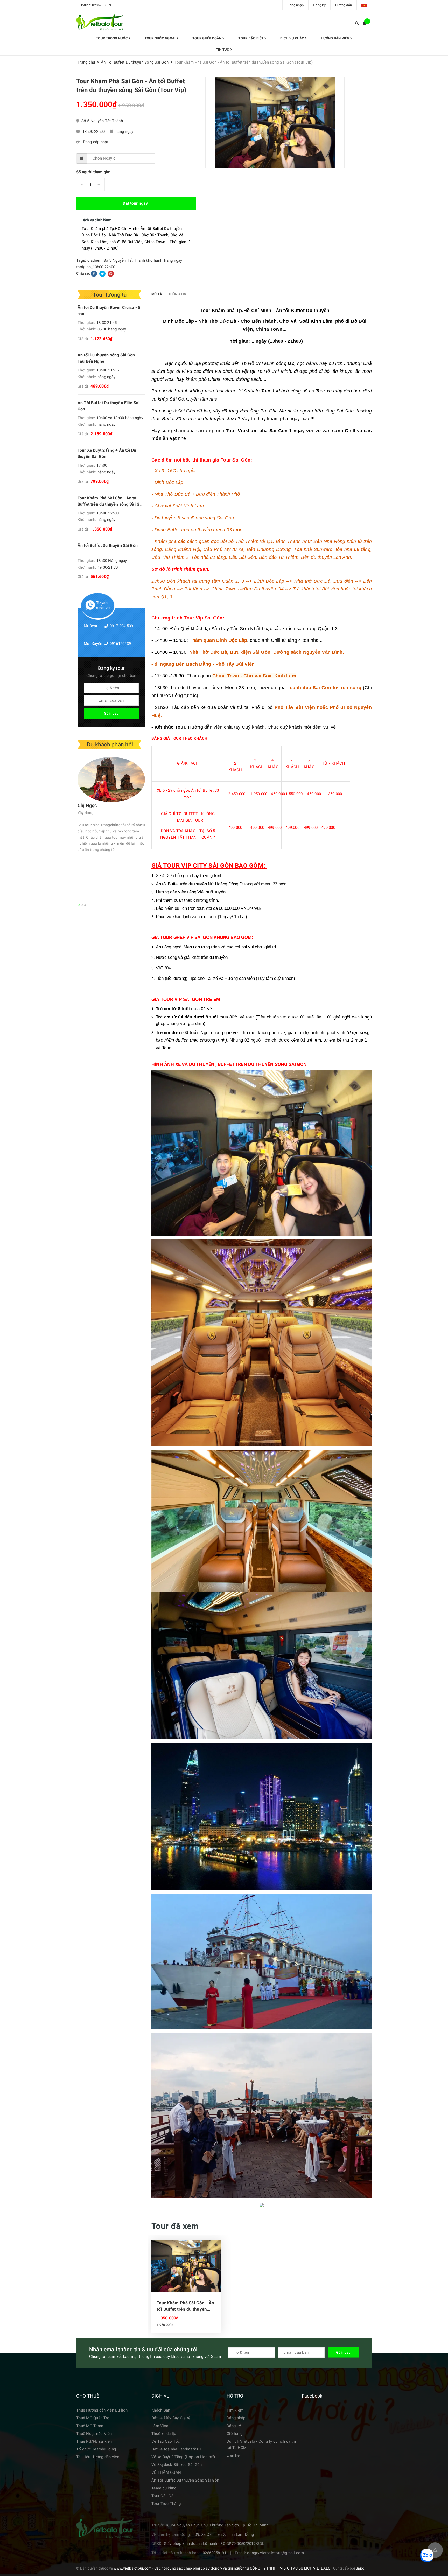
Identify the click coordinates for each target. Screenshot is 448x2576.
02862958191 (102, 5)
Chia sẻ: (83, 273)
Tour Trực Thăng (166, 2504)
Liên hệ (233, 2455)
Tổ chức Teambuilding (96, 2449)
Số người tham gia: (93, 172)
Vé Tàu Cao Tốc (166, 2441)
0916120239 (120, 644)
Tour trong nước (112, 38)
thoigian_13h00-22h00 (96, 267)
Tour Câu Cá (162, 2496)
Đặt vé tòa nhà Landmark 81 (176, 2449)
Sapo (360, 2568)
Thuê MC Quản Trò (93, 2418)
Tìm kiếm (235, 2410)
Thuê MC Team (90, 2426)
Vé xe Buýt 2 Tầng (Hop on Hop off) (183, 2457)
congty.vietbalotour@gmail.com (275, 2553)
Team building (164, 2488)
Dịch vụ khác (293, 38)
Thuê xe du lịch (165, 2434)
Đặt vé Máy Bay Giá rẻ (171, 2418)
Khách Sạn (161, 2410)
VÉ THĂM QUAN (166, 2472)
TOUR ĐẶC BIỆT (251, 38)
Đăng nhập (295, 5)
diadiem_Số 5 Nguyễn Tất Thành (116, 260)
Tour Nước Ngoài (161, 38)
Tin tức (223, 49)
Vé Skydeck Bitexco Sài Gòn (177, 2465)
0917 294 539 (121, 626)
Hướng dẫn (344, 5)
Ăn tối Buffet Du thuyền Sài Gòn (108, 545)
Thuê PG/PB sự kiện (94, 2441)
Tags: (82, 260)
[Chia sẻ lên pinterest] (111, 273)
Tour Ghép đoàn (207, 38)
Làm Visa (160, 2426)
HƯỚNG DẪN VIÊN (336, 38)
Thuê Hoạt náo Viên (94, 2434)
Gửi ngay (111, 713)
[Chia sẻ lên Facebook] (94, 273)
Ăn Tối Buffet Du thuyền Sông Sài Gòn (185, 2480)
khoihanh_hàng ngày (164, 260)
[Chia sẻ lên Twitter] (103, 273)
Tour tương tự (110, 295)
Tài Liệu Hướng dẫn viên (98, 2457)
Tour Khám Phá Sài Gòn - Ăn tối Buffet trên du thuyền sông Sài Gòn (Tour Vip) (185, 2306)
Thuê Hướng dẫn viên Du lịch (102, 2410)
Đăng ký (319, 5)
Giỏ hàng (234, 2434)
